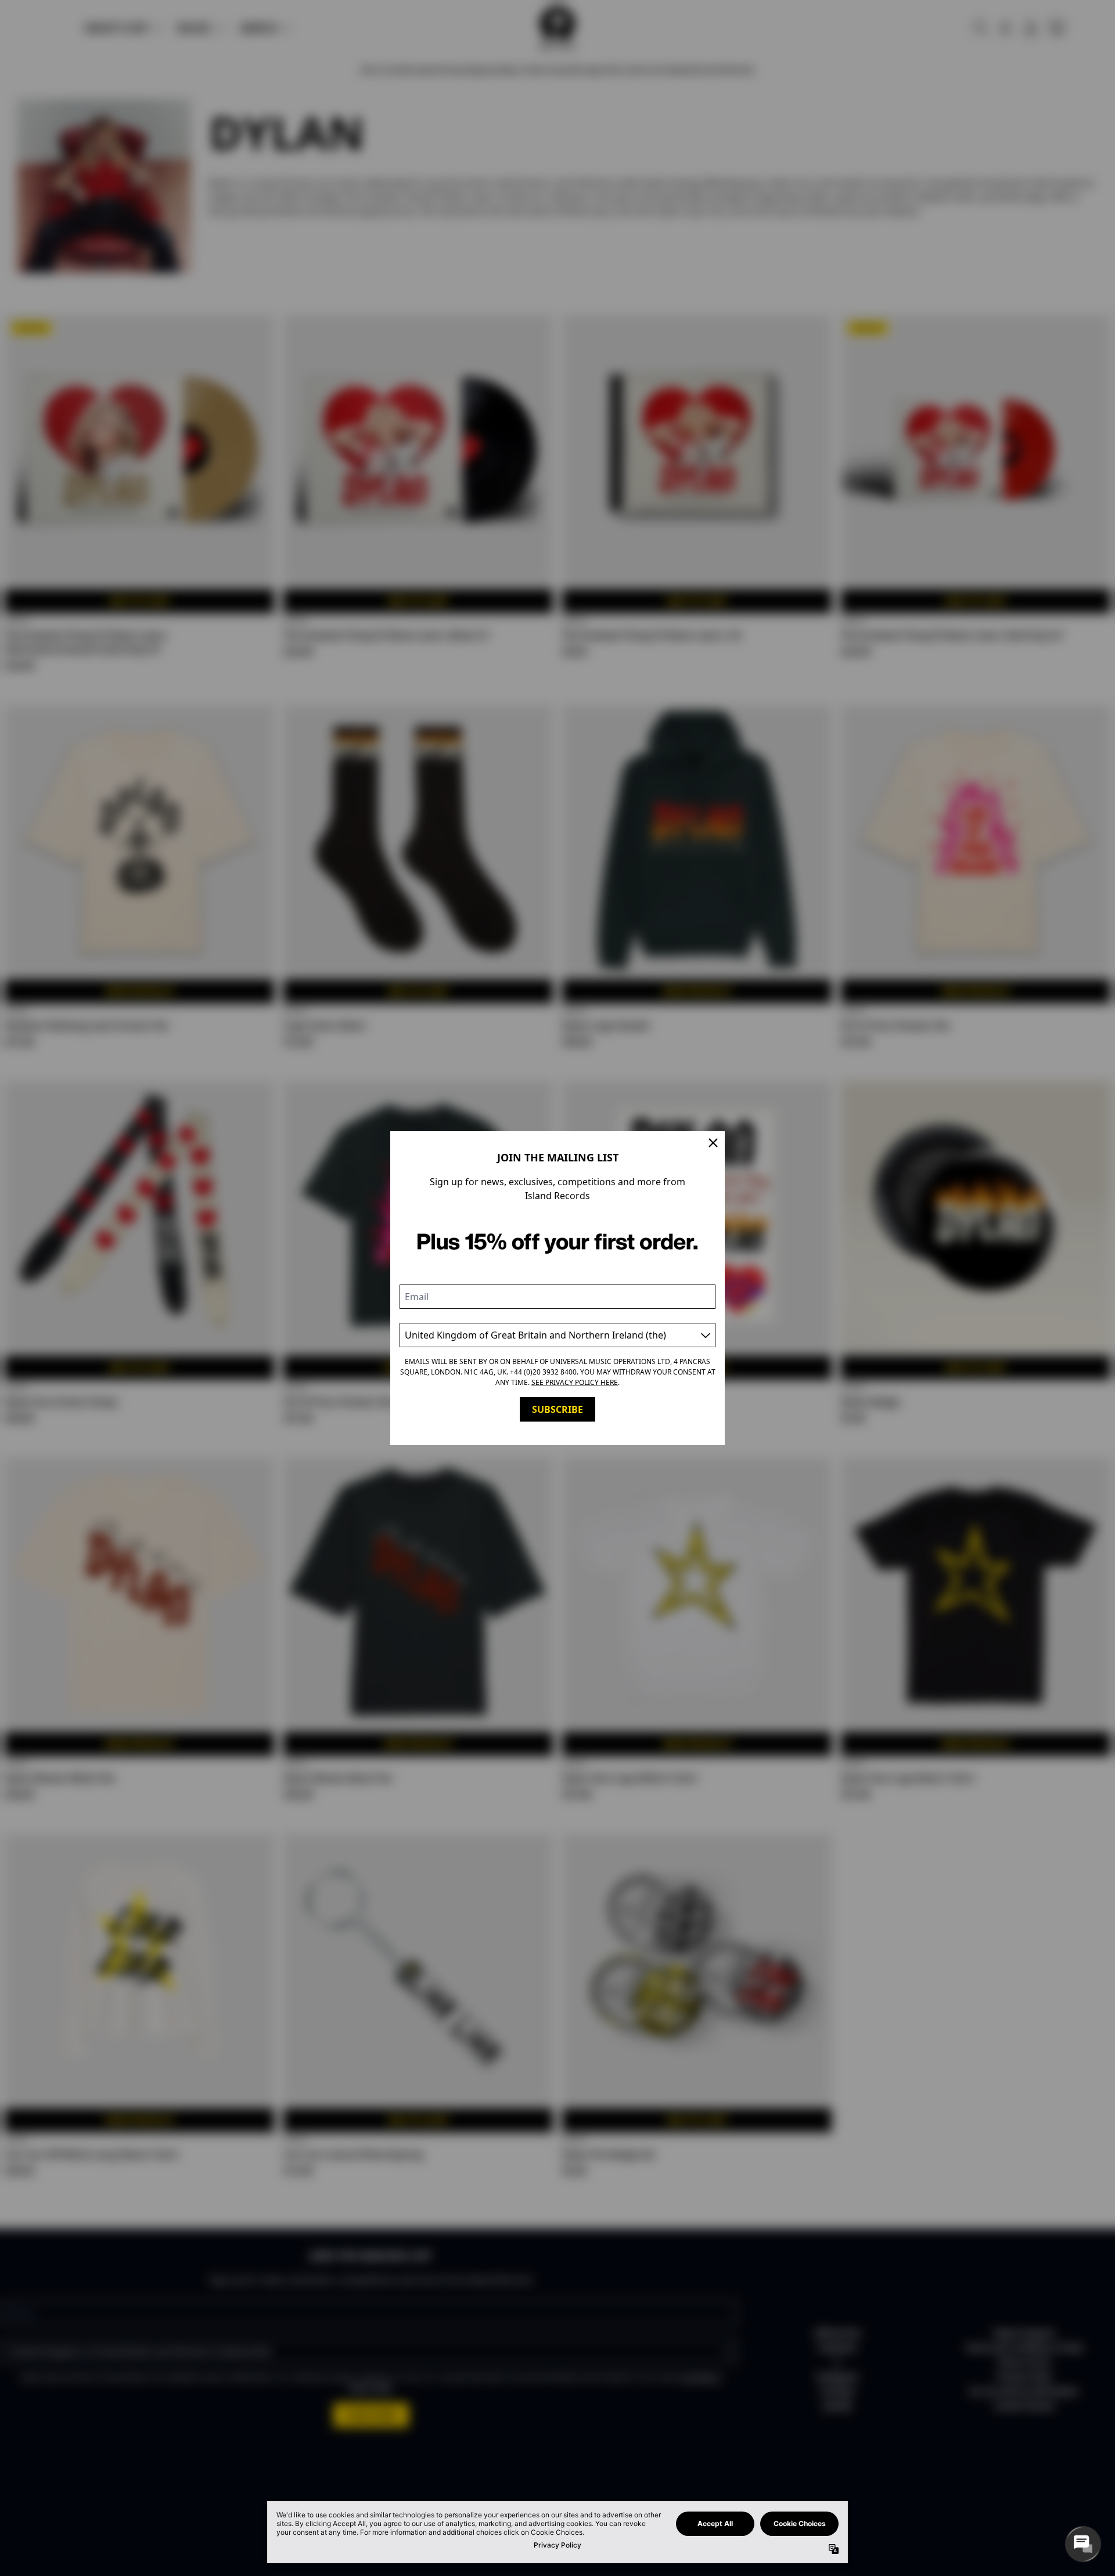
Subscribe (557, 1409)
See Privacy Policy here (575, 1382)
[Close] (713, 1143)
